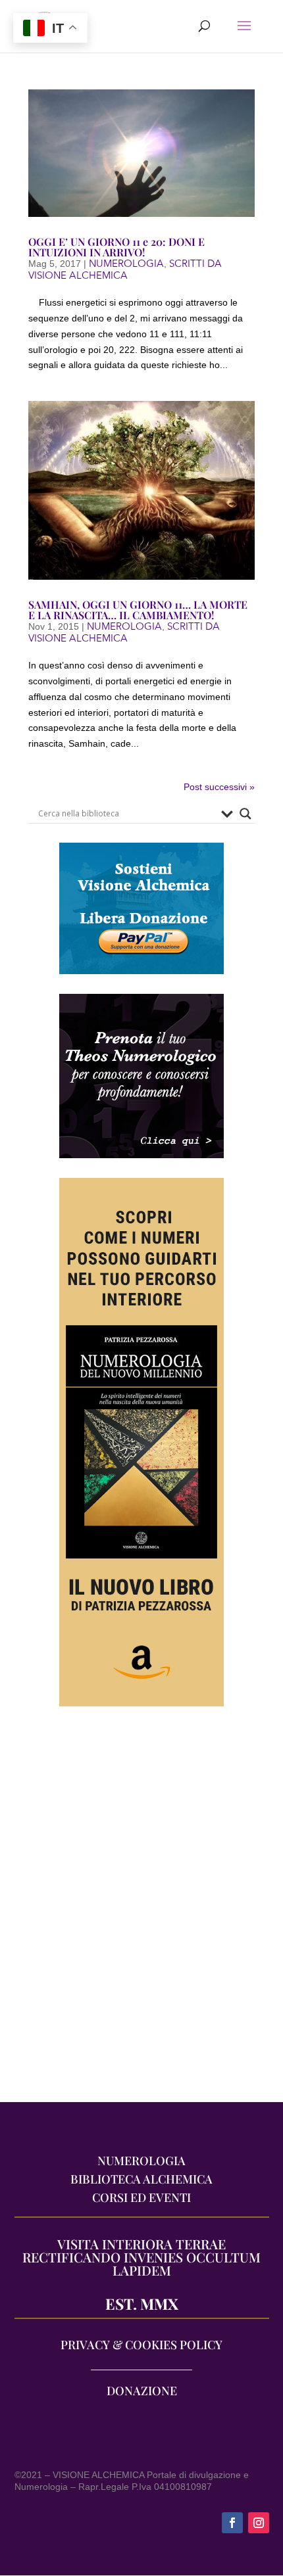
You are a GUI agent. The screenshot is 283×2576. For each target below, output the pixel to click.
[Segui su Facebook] (232, 2523)
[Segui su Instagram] (259, 2523)
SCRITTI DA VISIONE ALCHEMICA (125, 269)
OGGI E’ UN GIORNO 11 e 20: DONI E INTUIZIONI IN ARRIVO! (116, 247)
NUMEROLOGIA (126, 264)
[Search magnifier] (245, 814)
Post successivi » (219, 787)
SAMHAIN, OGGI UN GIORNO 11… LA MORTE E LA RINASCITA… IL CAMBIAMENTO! (138, 610)
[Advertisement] (141, 1911)
